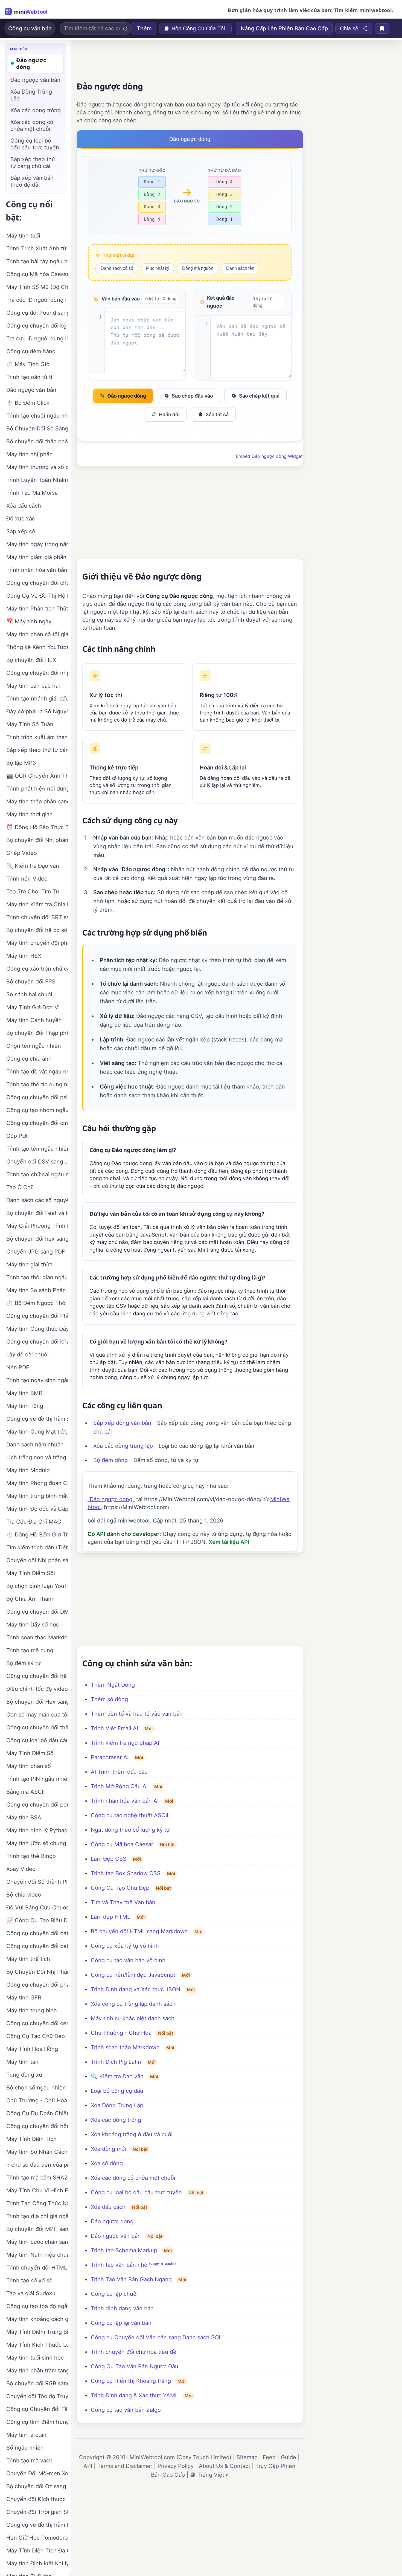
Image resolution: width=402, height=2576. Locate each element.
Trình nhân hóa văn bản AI (125, 1801)
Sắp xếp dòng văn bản (122, 1423)
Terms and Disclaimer (125, 2466)
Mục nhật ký (158, 268)
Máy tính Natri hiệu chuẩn (37, 2255)
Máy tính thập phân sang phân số (37, 801)
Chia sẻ (349, 28)
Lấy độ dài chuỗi (27, 1354)
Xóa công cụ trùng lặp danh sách (133, 2004)
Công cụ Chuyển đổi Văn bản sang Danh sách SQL (156, 2337)
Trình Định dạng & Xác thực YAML (134, 2395)
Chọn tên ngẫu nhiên (34, 1046)
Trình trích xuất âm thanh (37, 737)
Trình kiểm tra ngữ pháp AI (125, 1743)
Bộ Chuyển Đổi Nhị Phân (37, 1972)
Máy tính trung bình (32, 2010)
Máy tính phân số (29, 1766)
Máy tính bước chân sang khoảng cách (37, 2242)
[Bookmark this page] (382, 28)
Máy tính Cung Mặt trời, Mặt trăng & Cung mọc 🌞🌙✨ (37, 1432)
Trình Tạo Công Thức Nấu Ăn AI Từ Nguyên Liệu (37, 2203)
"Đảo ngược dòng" (111, 1499)
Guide (289, 2457)
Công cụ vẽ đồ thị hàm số (37, 1419)
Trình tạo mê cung (30, 1650)
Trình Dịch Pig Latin (116, 2062)
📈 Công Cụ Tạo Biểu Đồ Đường (37, 1920)
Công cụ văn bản (30, 28)
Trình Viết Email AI (114, 1728)
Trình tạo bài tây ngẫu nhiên (37, 261)
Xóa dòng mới (108, 2149)
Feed (269, 2457)
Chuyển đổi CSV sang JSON (37, 1162)
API (88, 2466)
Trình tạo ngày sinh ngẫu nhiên (37, 1380)
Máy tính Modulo (28, 1470)
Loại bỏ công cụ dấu (117, 2091)
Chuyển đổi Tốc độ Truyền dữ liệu (37, 2396)
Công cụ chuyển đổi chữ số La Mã (37, 583)
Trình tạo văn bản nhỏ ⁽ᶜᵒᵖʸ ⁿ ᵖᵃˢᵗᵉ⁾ (133, 2265)
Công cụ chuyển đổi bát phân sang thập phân (37, 1946)
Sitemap (247, 2457)
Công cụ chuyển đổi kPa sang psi (37, 1342)
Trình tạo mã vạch (29, 2461)
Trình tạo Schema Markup (124, 2250)
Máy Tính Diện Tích (31, 2139)
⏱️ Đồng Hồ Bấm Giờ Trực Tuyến (37, 1535)
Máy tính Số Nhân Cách (37, 2152)
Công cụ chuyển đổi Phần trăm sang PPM (37, 1316)
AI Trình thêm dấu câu (119, 1772)
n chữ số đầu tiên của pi (37, 2165)
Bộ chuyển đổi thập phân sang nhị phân (37, 441)
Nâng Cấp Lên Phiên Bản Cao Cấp (284, 28)
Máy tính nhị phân (30, 454)
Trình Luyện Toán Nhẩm (37, 480)
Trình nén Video (27, 879)
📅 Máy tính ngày (29, 621)
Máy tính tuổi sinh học (35, 2358)
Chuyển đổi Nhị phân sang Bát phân (37, 1560)
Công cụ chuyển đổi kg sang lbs (37, 326)
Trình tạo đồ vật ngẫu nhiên (37, 1072)
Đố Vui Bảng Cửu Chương (37, 1908)
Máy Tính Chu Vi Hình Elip (37, 2190)
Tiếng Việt (211, 2475)
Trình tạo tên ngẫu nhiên (37, 1149)
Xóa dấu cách (108, 2207)
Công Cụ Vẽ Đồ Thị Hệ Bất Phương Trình (37, 596)
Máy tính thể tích (28, 1959)
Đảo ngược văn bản (116, 2236)
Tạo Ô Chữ (20, 1187)
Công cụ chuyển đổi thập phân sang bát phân (37, 1727)
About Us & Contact (225, 2466)
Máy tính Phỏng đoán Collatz (37, 1483)
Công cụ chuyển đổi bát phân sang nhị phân (37, 1933)
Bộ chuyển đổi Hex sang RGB (37, 1702)
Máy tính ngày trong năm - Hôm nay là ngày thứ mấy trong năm (37, 544)
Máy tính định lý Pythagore (37, 1830)
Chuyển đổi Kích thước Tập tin (37, 2499)
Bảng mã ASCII (25, 1792)
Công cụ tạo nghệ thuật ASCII (129, 1815)
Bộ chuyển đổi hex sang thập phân (37, 1239)
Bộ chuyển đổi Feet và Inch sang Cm (37, 1213)
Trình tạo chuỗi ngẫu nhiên (37, 416)
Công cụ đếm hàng (31, 351)
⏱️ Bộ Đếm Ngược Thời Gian (37, 1303)
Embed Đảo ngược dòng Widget (269, 456)
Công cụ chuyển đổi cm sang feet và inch (37, 1123)
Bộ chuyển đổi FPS (31, 982)
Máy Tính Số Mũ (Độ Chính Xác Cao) (37, 287)
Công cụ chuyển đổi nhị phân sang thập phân (37, 673)
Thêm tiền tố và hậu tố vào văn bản (137, 1714)
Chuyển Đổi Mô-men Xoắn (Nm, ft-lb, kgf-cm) (37, 2473)
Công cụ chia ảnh (29, 1059)
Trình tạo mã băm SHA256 (37, 2178)
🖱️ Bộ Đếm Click (28, 403)
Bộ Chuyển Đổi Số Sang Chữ (37, 429)
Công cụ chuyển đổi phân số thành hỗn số (37, 1985)
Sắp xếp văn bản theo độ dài (32, 181)
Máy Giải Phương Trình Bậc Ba (37, 1226)
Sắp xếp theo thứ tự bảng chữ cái (33, 163)
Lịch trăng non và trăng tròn (37, 1457)
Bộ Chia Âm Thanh (30, 1599)
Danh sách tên (240, 268)
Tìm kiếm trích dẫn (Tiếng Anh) (37, 1547)
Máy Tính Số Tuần (30, 724)
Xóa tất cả (217, 414)
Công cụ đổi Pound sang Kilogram (37, 313)
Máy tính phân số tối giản (37, 634)
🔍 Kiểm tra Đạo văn (117, 2076)
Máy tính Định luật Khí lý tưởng (37, 2563)
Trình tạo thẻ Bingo (31, 1856)
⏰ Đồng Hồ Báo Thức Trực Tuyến (37, 827)
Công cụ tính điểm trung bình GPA (37, 2422)
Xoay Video (21, 1869)
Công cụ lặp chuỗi (114, 2294)
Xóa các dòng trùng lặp (123, 1446)
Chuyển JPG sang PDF (36, 1252)
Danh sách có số (117, 268)
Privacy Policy (176, 2466)
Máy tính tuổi (23, 236)
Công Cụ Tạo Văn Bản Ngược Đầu (135, 2366)
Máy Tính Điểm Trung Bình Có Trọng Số (37, 2332)
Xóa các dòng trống (116, 2120)
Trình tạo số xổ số (29, 2280)
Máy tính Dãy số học (33, 1625)
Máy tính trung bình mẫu (37, 1496)
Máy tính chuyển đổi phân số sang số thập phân (37, 943)
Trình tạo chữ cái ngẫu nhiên (37, 1174)
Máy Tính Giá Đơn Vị (33, 1007)
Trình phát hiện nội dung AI (37, 789)
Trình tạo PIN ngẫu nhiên (37, 1779)
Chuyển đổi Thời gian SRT (37, 2512)
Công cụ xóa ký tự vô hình (125, 1946)
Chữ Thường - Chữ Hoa (121, 2033)
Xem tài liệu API (229, 1542)
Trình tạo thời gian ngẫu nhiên (37, 1277)
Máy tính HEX (24, 956)
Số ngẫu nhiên (25, 2448)
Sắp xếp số (21, 531)
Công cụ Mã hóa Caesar (122, 1844)
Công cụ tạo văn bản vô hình (128, 1960)
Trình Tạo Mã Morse (32, 493)
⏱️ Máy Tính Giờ (28, 364)
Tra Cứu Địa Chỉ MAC (34, 1522)
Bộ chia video (24, 1895)
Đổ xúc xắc (21, 519)
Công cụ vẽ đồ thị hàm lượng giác (37, 2525)
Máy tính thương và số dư (37, 467)
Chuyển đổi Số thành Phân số (37, 1882)
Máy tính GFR (24, 1998)
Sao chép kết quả (259, 396)
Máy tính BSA (24, 1817)
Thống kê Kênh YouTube (37, 647)
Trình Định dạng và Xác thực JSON (136, 1989)
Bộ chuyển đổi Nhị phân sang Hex (37, 840)
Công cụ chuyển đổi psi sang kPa (37, 1097)
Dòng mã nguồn (198, 268)
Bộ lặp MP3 (21, 763)
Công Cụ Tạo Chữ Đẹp (120, 1888)
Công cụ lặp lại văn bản (121, 2323)
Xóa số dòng (107, 2163)
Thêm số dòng (109, 1699)
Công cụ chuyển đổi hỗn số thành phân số (37, 2126)
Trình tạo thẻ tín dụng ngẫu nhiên (37, 1084)
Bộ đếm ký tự (23, 1663)
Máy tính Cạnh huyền (34, 1020)
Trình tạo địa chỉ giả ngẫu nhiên (37, 2216)
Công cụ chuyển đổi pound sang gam (37, 1805)
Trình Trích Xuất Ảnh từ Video (37, 248)
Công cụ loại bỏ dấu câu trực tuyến (136, 2192)
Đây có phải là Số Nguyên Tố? (37, 711)
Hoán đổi (169, 414)
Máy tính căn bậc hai (33, 686)
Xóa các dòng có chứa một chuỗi (133, 2178)
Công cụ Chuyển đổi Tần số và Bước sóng (37, 2409)
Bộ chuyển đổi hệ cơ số (37, 930)
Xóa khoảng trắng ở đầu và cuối (132, 2134)
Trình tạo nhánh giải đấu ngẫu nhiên (37, 699)
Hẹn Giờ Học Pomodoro (37, 2538)
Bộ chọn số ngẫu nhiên (36, 2088)
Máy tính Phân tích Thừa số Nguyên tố (37, 609)
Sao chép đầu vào (192, 396)
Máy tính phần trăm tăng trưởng (37, 2371)
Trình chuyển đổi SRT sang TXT (37, 917)
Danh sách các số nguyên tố (37, 1200)
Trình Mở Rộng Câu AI (119, 1786)
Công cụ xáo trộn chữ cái (37, 969)
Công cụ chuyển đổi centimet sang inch (37, 2023)
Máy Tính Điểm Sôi (31, 1573)
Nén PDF (18, 1367)
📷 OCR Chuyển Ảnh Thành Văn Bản (37, 776)
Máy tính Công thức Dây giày (37, 1329)
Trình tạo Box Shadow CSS (126, 1873)
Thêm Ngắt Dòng (113, 1685)
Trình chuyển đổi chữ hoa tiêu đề (134, 2352)
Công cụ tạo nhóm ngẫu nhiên (37, 1110)
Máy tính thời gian (30, 814)
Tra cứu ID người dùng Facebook (37, 300)
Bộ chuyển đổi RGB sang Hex (37, 2383)
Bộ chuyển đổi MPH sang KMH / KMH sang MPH (37, 2229)
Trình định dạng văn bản (122, 2308)
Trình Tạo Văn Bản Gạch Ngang (131, 2279)
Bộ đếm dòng (110, 1460)
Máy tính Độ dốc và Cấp (37, 1509)
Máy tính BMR (24, 1393)
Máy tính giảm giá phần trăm (37, 557)
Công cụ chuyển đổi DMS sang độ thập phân (37, 1612)
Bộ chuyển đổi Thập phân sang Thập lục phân (37, 1033)
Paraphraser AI (110, 1757)
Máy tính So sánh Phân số (37, 1290)
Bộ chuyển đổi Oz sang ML (37, 2486)
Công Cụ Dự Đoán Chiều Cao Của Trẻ (37, 2113)
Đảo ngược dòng (127, 396)
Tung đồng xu (24, 2075)
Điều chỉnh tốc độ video (37, 1689)
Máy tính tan (22, 2062)
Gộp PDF (18, 1136)
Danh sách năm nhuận (35, 1445)
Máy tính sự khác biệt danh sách (133, 2018)
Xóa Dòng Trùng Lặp (117, 2105)
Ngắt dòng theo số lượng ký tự (130, 1830)
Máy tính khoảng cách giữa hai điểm (37, 2319)
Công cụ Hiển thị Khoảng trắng (131, 2381)
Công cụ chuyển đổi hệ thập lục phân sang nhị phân (37, 1676)
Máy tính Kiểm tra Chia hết (37, 904)
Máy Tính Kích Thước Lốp (37, 2345)
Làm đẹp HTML (110, 1917)
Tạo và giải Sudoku (31, 2293)
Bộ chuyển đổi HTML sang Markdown (139, 1931)
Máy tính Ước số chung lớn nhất (37, 1843)
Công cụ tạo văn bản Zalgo (126, 2410)
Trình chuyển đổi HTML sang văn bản (37, 2268)
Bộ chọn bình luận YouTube (37, 1586)
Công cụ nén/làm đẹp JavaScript (133, 1975)
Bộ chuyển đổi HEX (31, 660)
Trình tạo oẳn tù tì (29, 377)
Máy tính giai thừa (29, 1264)
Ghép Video (22, 853)
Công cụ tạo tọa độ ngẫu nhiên (37, 2306)
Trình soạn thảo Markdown (125, 2047)
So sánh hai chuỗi (29, 994)
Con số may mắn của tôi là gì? (37, 1715)
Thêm (144, 28)
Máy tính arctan (26, 2435)
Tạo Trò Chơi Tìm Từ (33, 892)
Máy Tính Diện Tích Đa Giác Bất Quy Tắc (37, 2551)
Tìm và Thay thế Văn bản (123, 1902)
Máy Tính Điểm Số (30, 1753)
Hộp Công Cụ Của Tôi (198, 28)
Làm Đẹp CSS (109, 1859)
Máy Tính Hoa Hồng (32, 2049)
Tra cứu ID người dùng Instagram (37, 338)
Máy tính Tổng (25, 1406)
